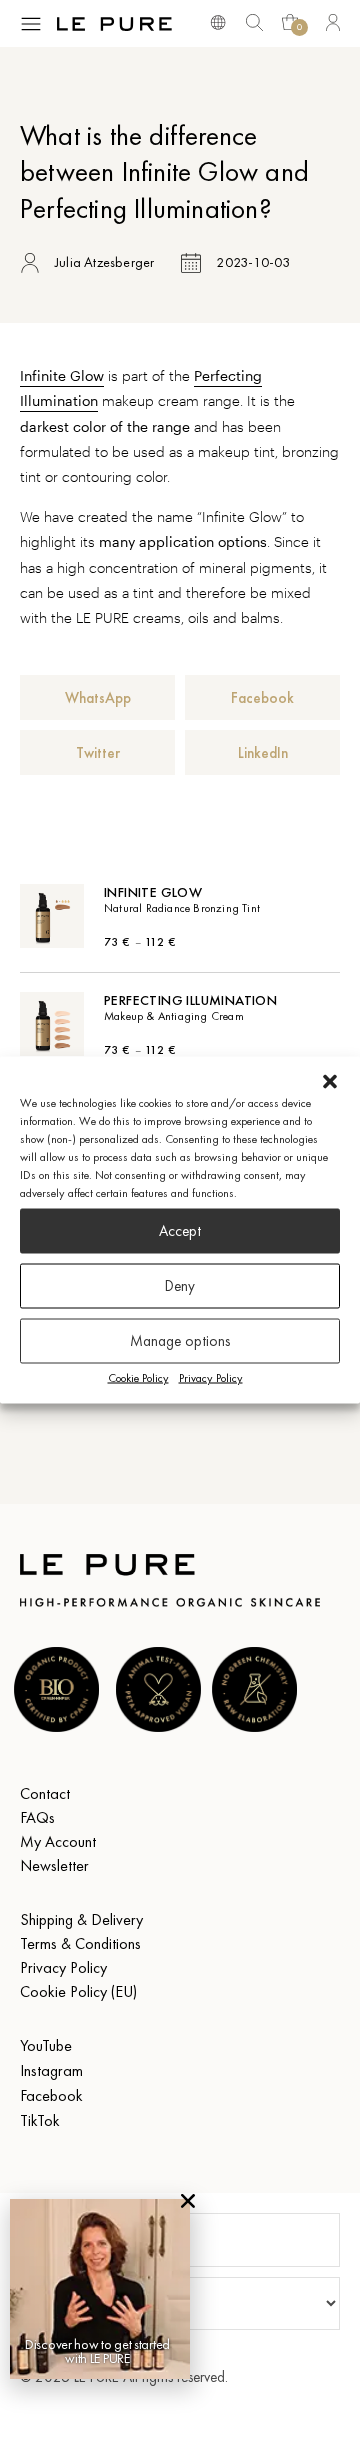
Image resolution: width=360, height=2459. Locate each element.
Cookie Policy (138, 1377)
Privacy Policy (211, 1377)
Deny (180, 1286)
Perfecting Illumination (190, 1000)
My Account (58, 1841)
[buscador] (218, 21)
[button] (330, 1081)
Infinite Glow (62, 375)
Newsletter (54, 1865)
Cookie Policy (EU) (78, 1991)
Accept (180, 1231)
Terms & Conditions (80, 1943)
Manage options (180, 1341)
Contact (45, 1793)
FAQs (37, 1817)
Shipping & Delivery (81, 1919)
